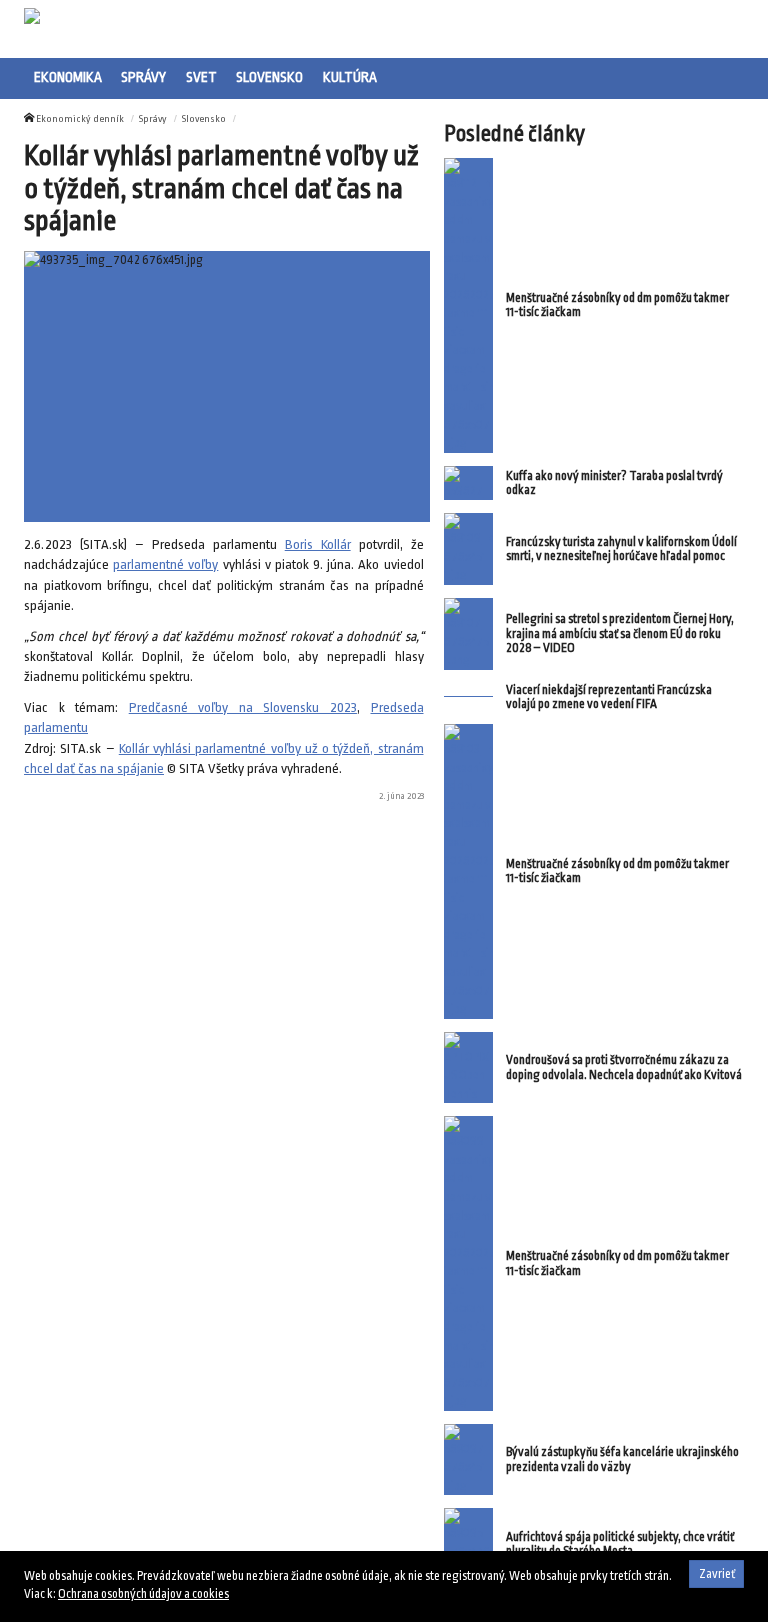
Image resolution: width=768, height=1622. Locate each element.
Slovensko (269, 77)
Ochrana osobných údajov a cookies (143, 1594)
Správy (143, 77)
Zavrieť (717, 1574)
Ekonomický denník (80, 118)
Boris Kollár (318, 544)
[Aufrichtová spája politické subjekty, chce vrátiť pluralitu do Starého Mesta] (468, 1544)
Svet (201, 77)
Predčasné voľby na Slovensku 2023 (243, 707)
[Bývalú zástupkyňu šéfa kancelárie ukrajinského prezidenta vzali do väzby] (468, 1460)
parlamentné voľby (165, 564)
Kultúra (350, 77)
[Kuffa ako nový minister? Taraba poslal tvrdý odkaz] (468, 483)
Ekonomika (68, 77)
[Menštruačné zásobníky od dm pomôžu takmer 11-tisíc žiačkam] (468, 305)
